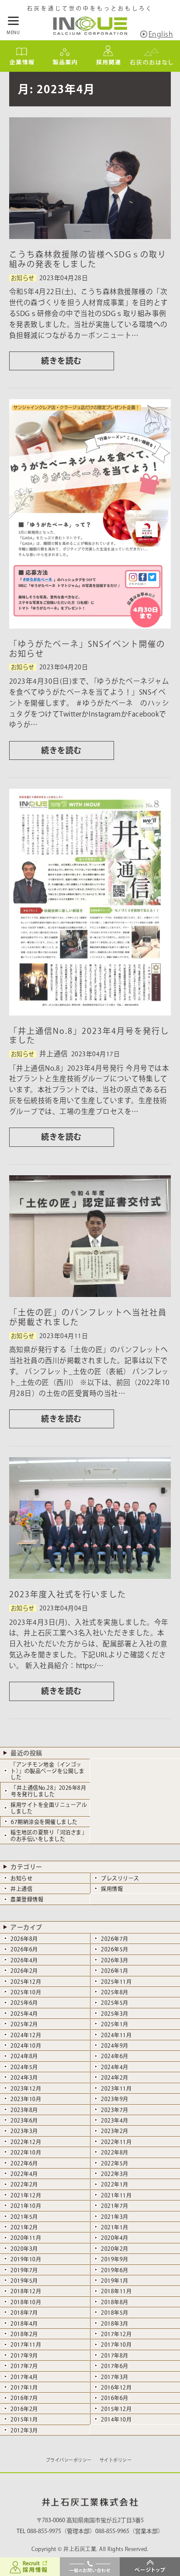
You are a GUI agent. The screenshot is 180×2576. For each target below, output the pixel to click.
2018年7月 (24, 2312)
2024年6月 (115, 2056)
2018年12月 (26, 2291)
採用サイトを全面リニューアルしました (49, 1808)
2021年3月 (115, 2217)
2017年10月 (116, 2344)
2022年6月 (24, 2163)
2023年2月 (115, 2131)
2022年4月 (24, 2174)
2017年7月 (24, 2366)
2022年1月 (115, 2184)
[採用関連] (108, 67)
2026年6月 (24, 1949)
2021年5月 (24, 2217)
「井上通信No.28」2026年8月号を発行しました (48, 1791)
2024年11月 (116, 2035)
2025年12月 (26, 1982)
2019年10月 (26, 2259)
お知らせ (21, 1878)
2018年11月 (116, 2291)
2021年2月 (24, 2227)
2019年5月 (24, 2281)
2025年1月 (115, 2024)
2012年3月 (24, 2430)
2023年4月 (115, 2120)
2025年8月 (115, 1992)
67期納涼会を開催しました (44, 1822)
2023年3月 (24, 2131)
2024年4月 (115, 2067)
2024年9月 (115, 2045)
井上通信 (21, 1889)
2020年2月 (115, 2249)
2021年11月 (116, 2195)
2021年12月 (26, 2195)
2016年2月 (24, 2409)
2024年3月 (24, 2077)
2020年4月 (115, 2238)
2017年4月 (24, 2377)
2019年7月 (24, 2270)
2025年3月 (115, 2014)
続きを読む (61, 361)
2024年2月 (115, 2077)
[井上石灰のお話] (151, 67)
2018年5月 (115, 2312)
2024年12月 (26, 2035)
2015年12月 (116, 2409)
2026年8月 (24, 1939)
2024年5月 (24, 2067)
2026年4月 (24, 1960)
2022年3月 (115, 2174)
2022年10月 (26, 2152)
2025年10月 (26, 1992)
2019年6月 (115, 2270)
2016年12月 (116, 2387)
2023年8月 (24, 2110)
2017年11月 (26, 2344)
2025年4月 (24, 2014)
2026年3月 (115, 1960)
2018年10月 (26, 2302)
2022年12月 (26, 2142)
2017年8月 (115, 2355)
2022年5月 (115, 2163)
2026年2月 (24, 1971)
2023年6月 (24, 2120)
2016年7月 (24, 2398)
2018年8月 (115, 2302)
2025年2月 (24, 2024)
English (161, 34)
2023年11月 (116, 2088)
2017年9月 (24, 2355)
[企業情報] (22, 67)
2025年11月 (116, 1982)
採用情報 (112, 1889)
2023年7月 (115, 2110)
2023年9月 (115, 2099)
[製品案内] (65, 67)
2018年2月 (24, 2334)
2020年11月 (26, 2238)
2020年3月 (24, 2249)
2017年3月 (115, 2377)
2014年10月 (116, 2419)
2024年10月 (26, 2045)
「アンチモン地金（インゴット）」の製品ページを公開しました (47, 1771)
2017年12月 (116, 2334)
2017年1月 (24, 2387)
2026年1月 (115, 1971)
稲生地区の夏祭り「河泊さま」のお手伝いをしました (49, 1835)
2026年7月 (115, 1939)
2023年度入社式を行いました (68, 1594)
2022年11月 (116, 2142)
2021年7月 (115, 2206)
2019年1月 (115, 2281)
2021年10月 (26, 2206)
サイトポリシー (116, 2460)
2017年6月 (115, 2366)
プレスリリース (120, 1878)
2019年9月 (115, 2259)
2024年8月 (24, 2056)
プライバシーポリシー (69, 2460)
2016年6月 (115, 2398)
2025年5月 (115, 2003)
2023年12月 (26, 2088)
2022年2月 (24, 2184)
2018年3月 (115, 2323)
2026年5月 (115, 1949)
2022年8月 (115, 2152)
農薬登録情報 (27, 1899)
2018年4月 (24, 2323)
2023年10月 (26, 2099)
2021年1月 (115, 2227)
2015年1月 (24, 2419)
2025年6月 (24, 2003)
